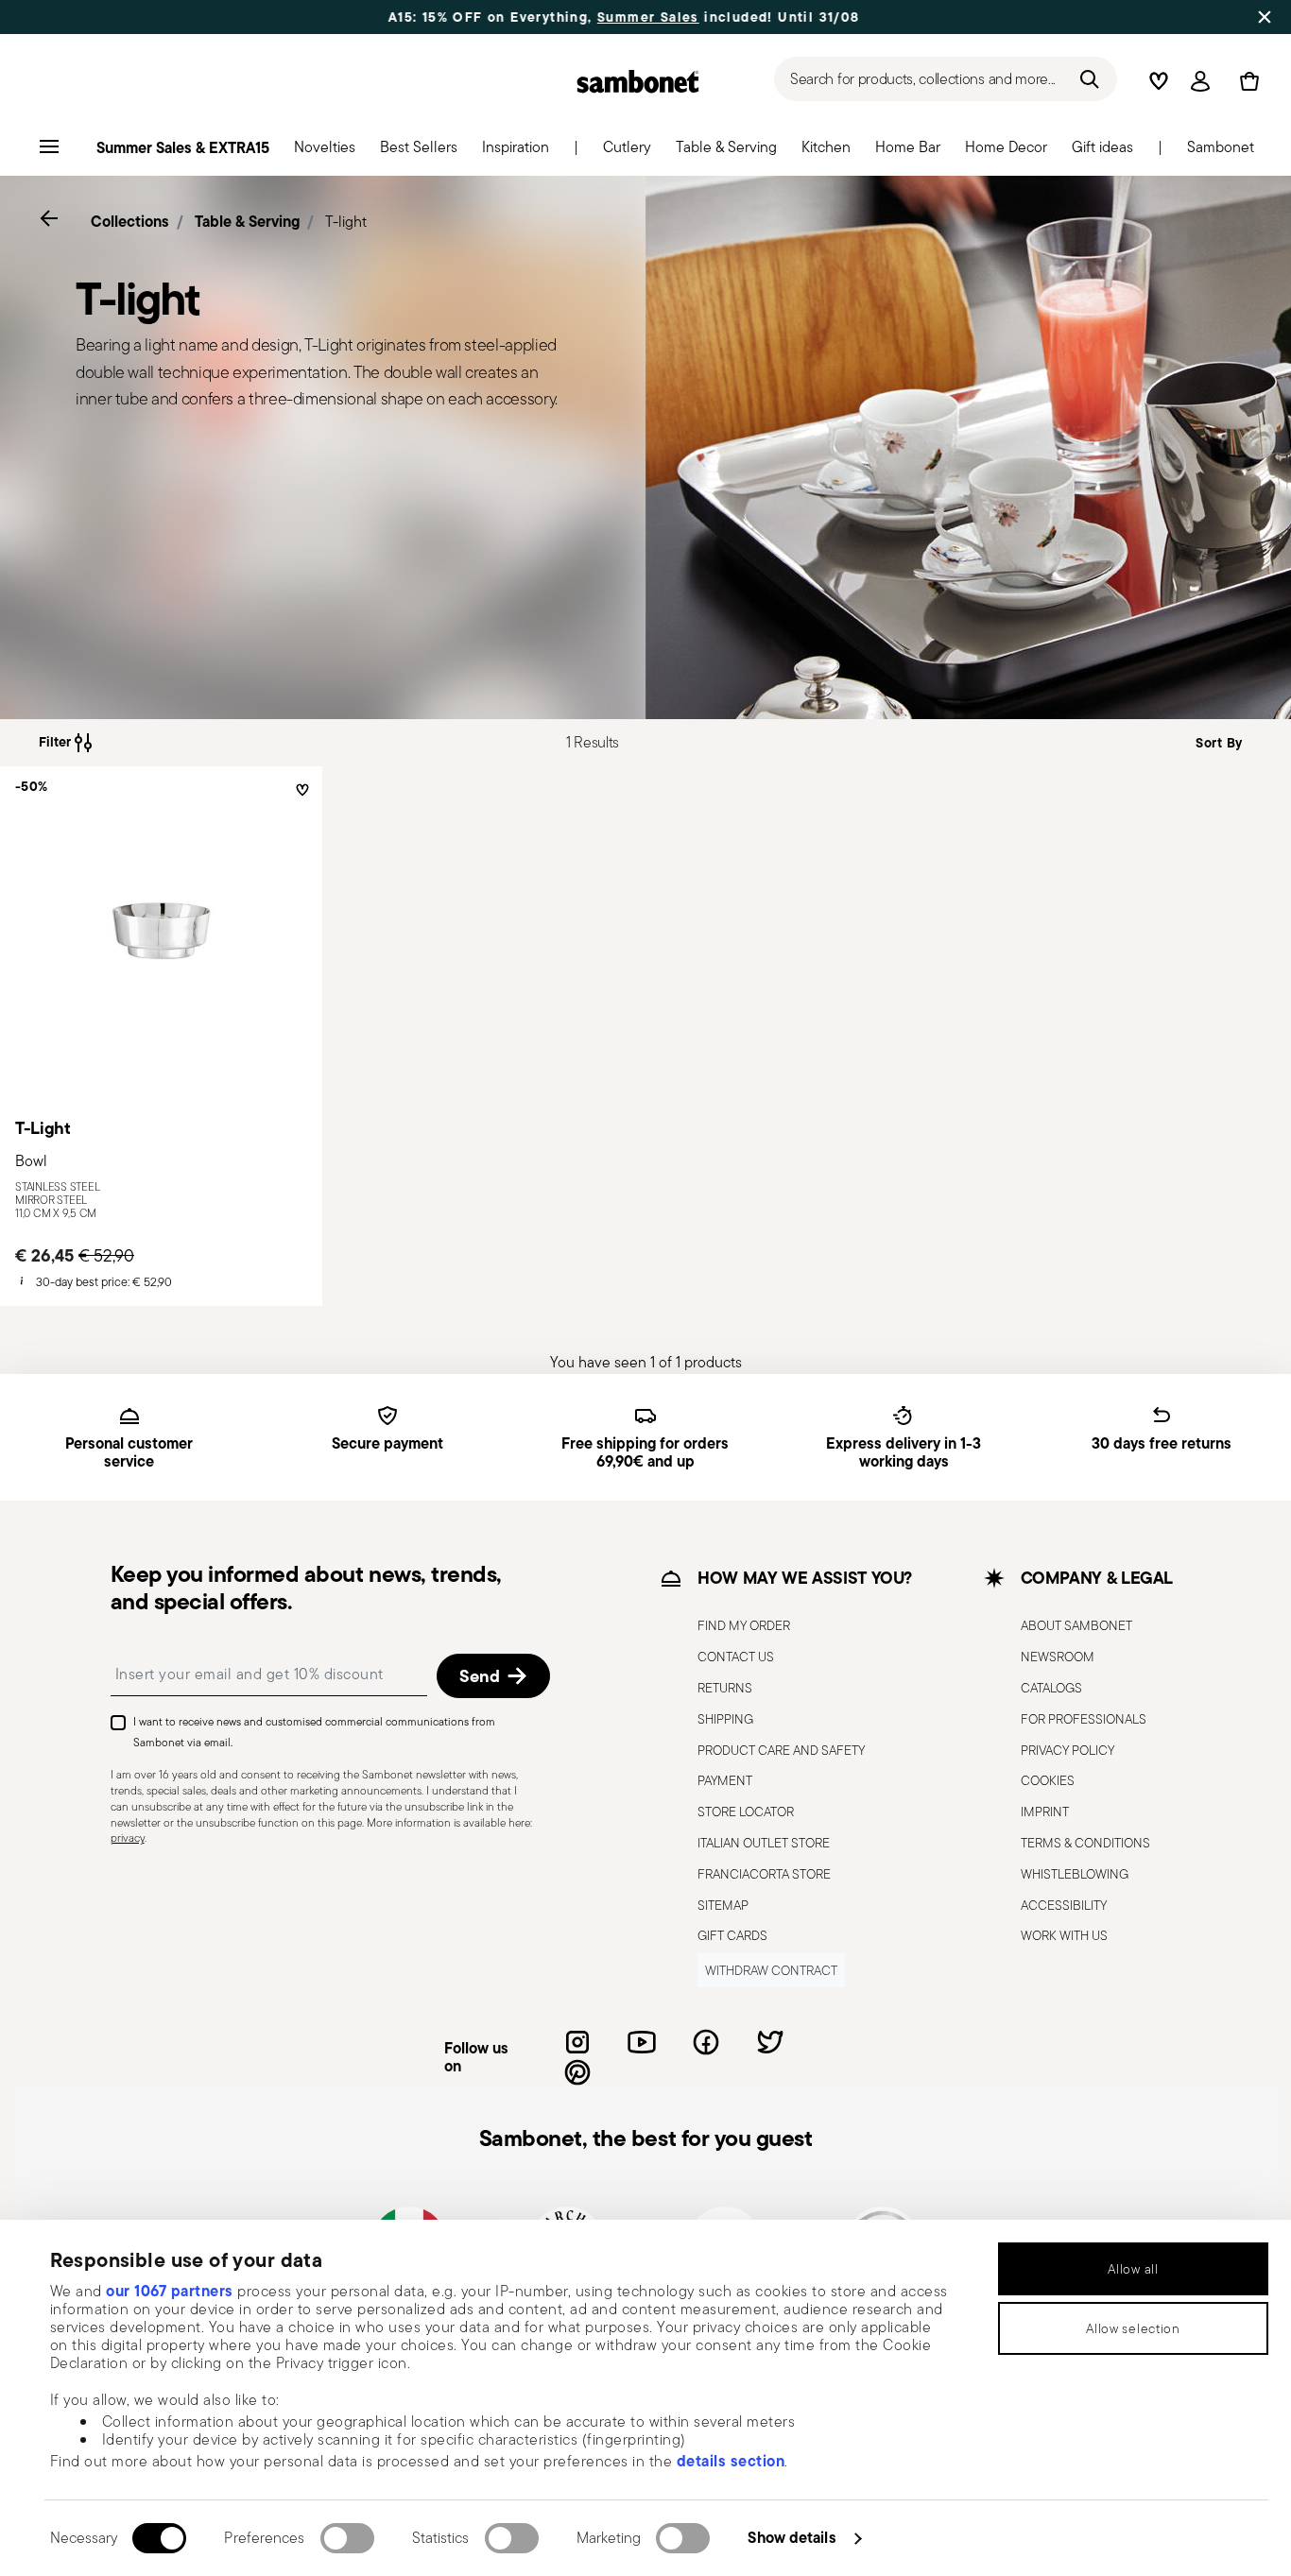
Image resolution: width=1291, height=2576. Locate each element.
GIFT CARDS (732, 1935)
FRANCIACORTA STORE (764, 1874)
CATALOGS (1051, 1688)
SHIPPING (725, 1719)
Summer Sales (578, 17)
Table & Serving (247, 221)
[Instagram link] (577, 2042)
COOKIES (1048, 1780)
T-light (346, 222)
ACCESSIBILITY (1064, 1904)
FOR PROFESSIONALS (1084, 1719)
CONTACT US (736, 1657)
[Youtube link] (642, 2042)
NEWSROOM (1058, 1657)
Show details (792, 2537)
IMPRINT (1045, 1812)
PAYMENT (725, 1780)
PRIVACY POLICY (1067, 1749)
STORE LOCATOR (746, 1812)
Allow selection (1133, 2328)
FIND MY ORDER (744, 1625)
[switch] (347, 2538)
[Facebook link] (706, 2042)
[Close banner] (1265, 17)
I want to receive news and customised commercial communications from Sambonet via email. (314, 1732)
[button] (325, 152)
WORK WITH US (1064, 1935)
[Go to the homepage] (638, 81)
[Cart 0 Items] (1246, 81)
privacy (128, 1838)
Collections (130, 221)
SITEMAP (723, 1904)
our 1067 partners (170, 2291)
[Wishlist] (300, 797)
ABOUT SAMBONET (1076, 1625)
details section (731, 2461)
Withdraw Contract (771, 1970)
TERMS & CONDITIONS (1085, 1843)
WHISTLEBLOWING (1075, 1874)
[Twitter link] (770, 2042)
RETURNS (725, 1688)
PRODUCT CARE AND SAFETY (781, 1749)
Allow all (1133, 2269)
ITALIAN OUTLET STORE (764, 1843)
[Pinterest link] (577, 2072)
